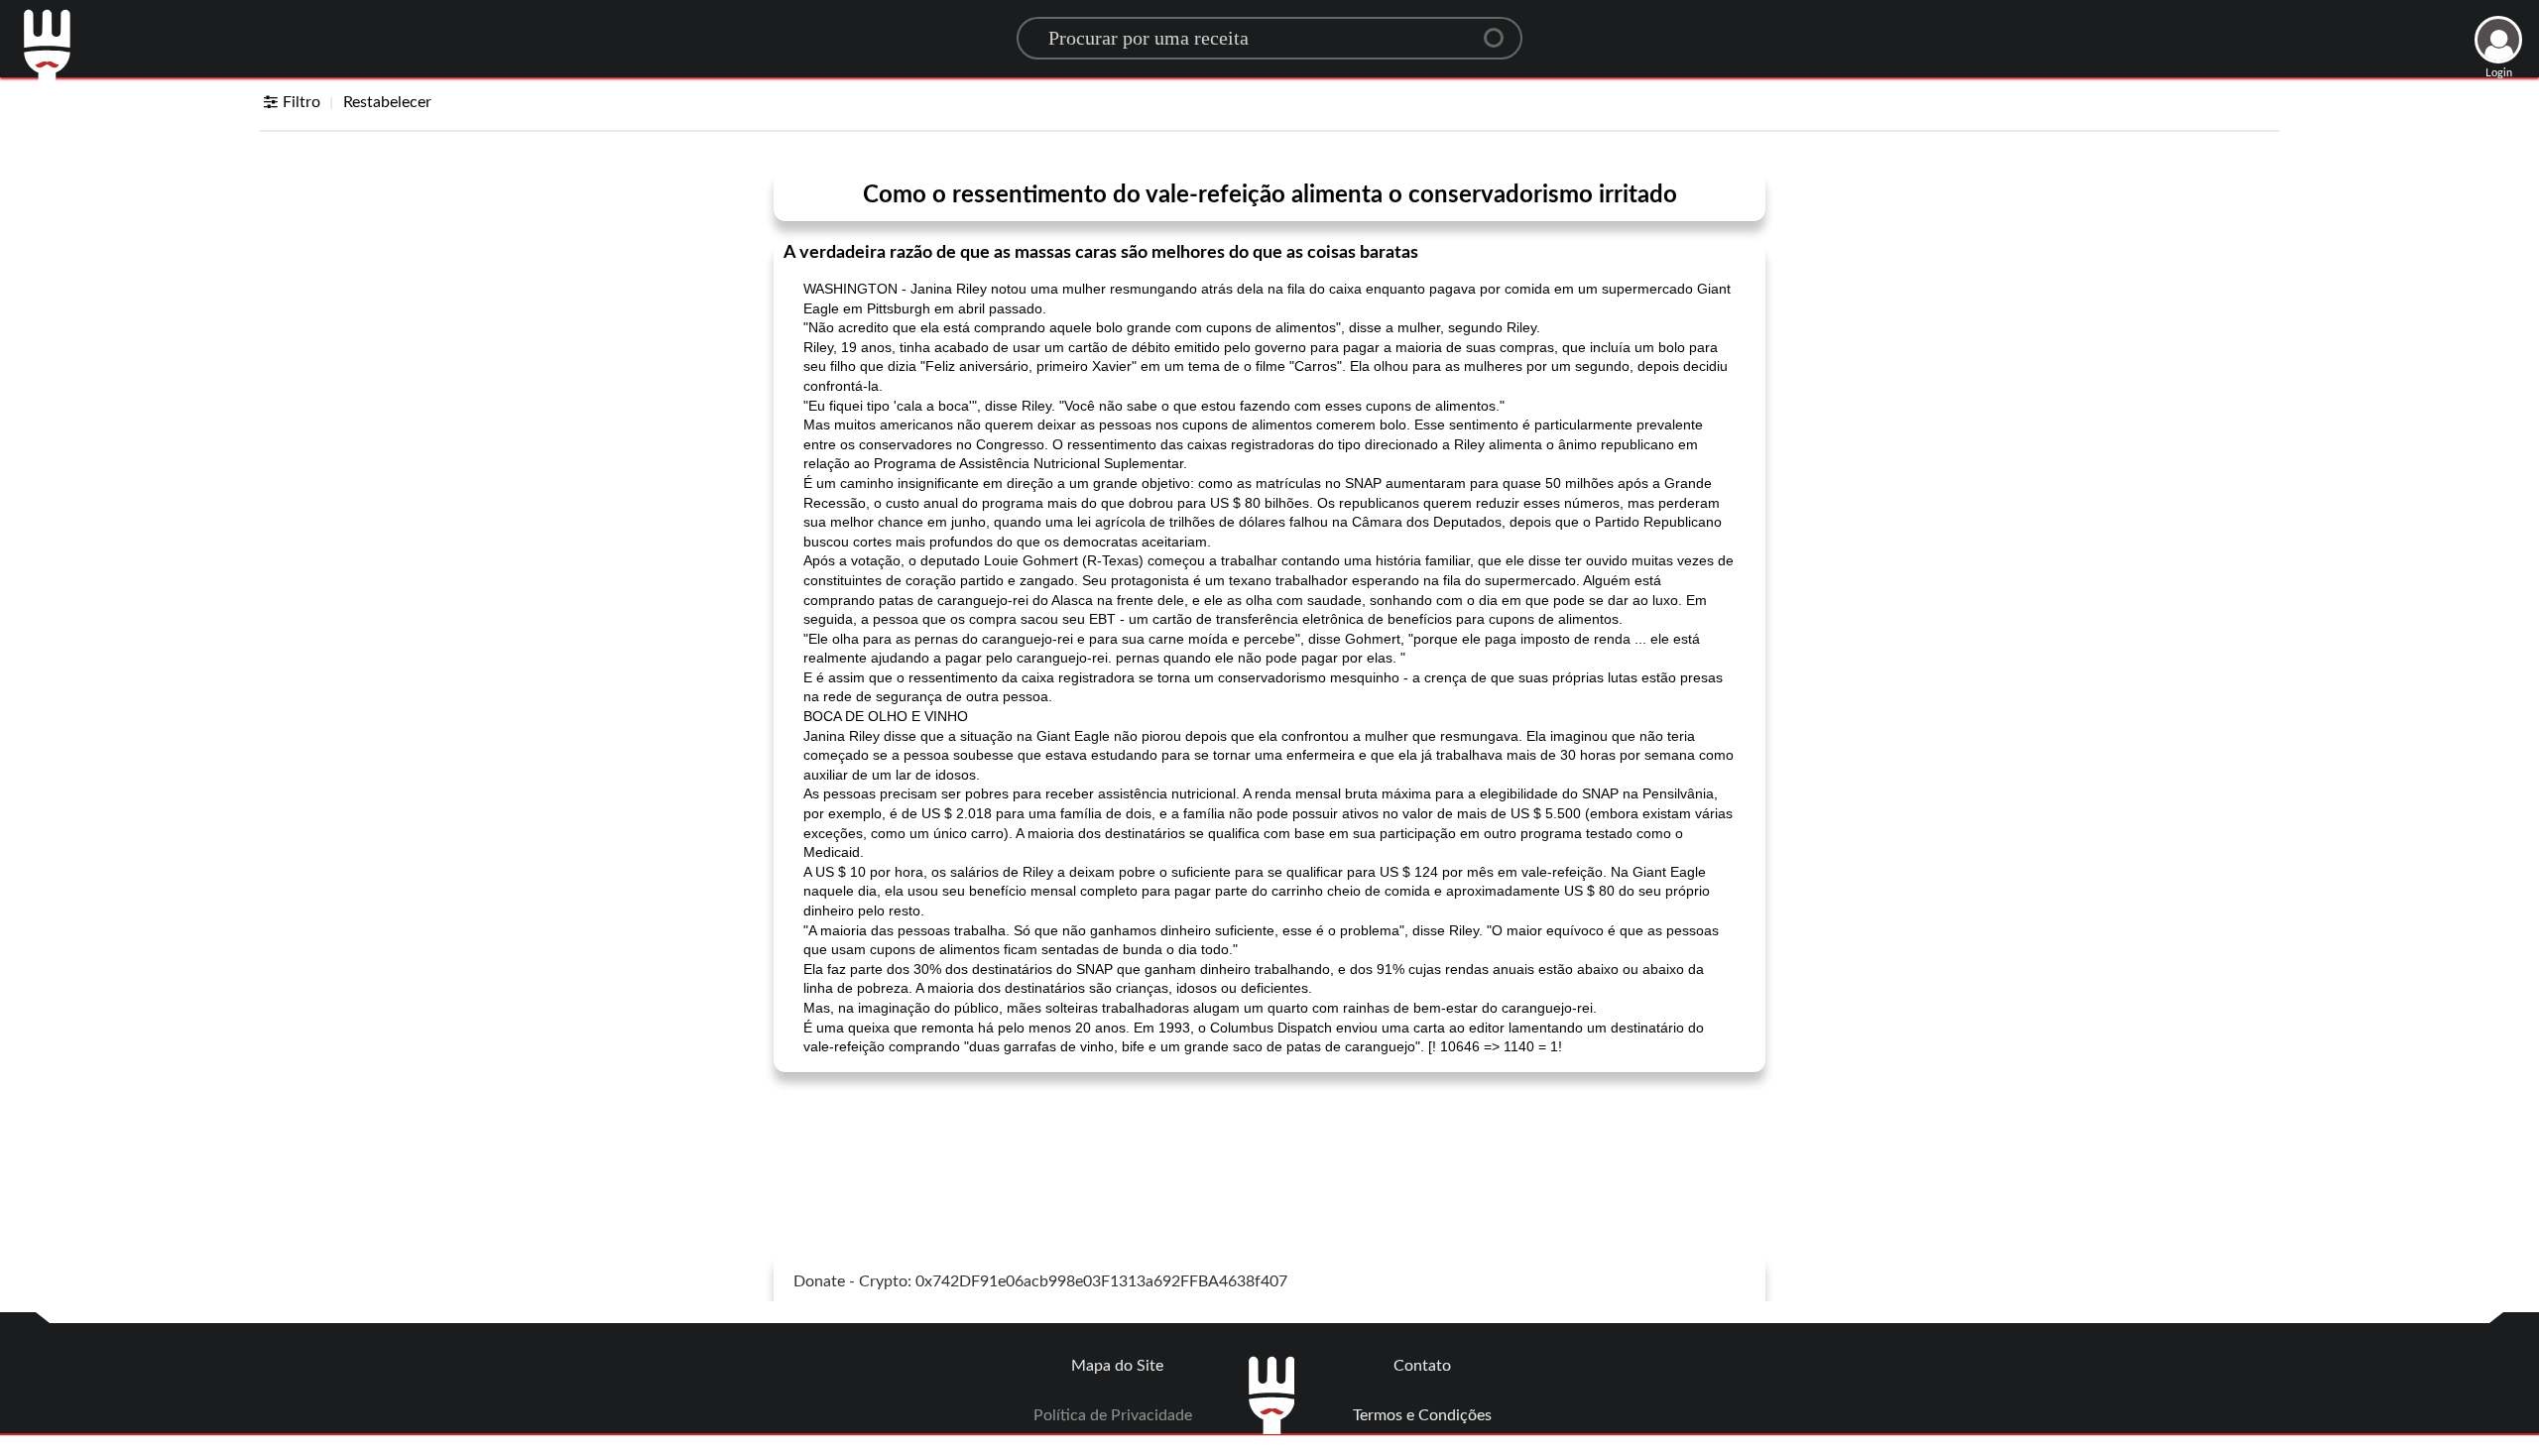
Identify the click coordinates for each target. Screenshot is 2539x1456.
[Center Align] (1501, 30)
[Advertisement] (1269, 1138)
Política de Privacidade (1113, 1415)
